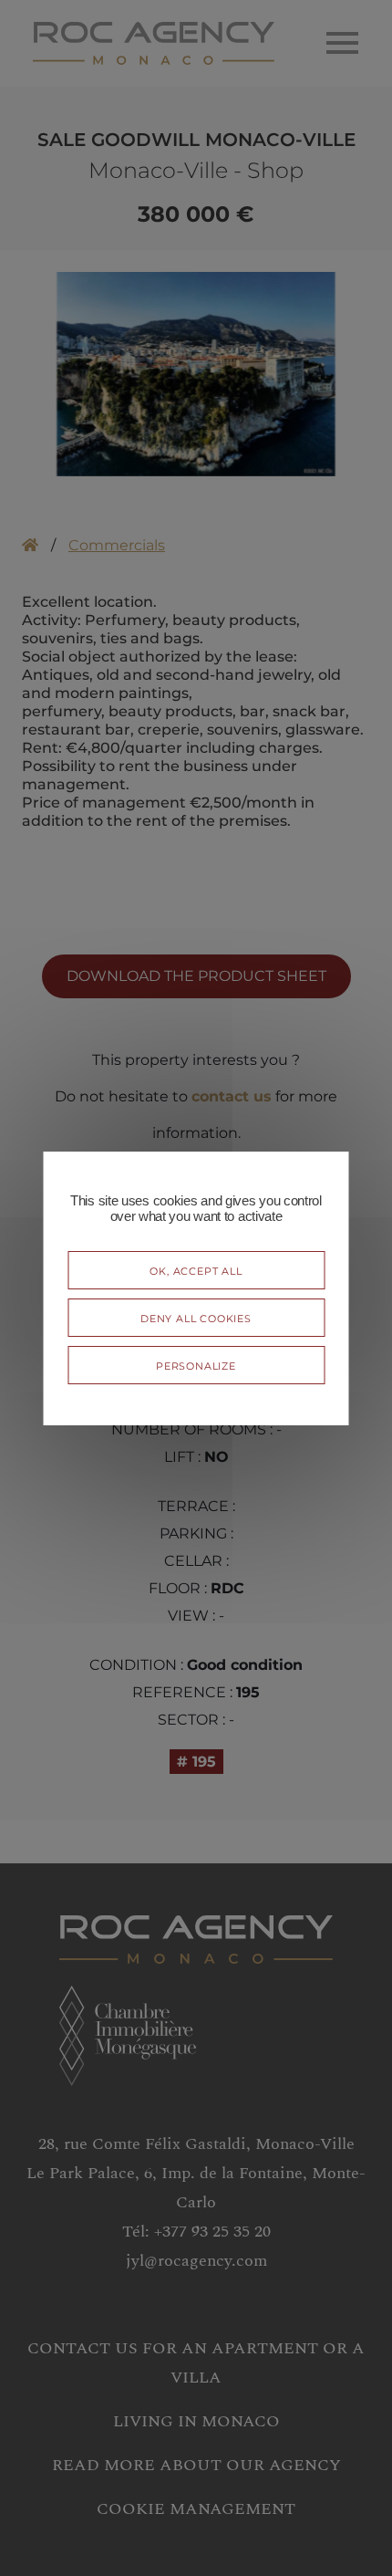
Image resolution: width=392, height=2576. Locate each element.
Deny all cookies (196, 1317)
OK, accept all (196, 1270)
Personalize (196, 1365)
